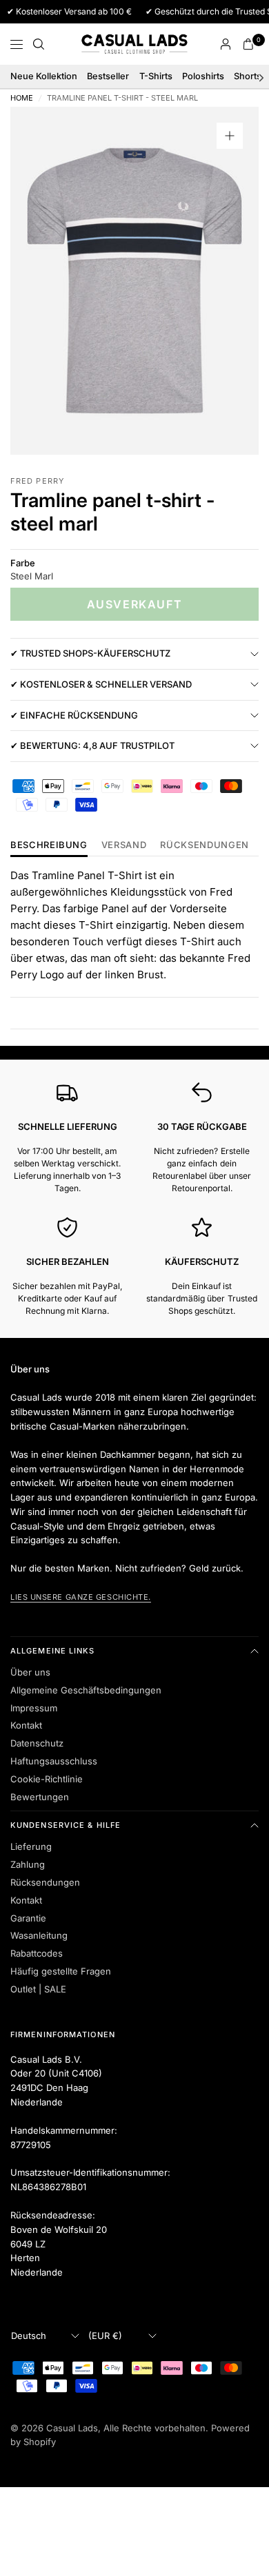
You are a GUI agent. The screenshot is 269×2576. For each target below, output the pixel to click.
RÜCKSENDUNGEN (204, 845)
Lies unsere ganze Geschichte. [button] (81, 1597)
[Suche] (39, 44)
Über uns (30, 1672)
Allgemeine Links (53, 1651)
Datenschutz (37, 1743)
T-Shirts (156, 76)
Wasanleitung (39, 1935)
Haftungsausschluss (54, 1761)
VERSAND (124, 845)
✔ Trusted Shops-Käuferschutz (90, 653)
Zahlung (28, 1864)
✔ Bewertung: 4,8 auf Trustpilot (92, 745)
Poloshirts (203, 76)
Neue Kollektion (44, 76)
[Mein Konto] (226, 44)
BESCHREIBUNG (49, 845)
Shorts (248, 76)
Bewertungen (40, 1797)
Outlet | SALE (38, 1989)
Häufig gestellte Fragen (61, 1971)
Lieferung (31, 1846)
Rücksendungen (45, 1882)
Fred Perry (37, 481)
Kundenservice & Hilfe (66, 1825)
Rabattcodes (37, 1953)
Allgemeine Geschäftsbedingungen (86, 1690)
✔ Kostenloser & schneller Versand (101, 684)
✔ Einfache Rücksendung (74, 715)
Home (22, 98)
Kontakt (26, 1725)
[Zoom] (230, 136)
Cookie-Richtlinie (47, 1779)
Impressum (34, 1708)
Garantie (28, 1918)
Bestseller (108, 76)
